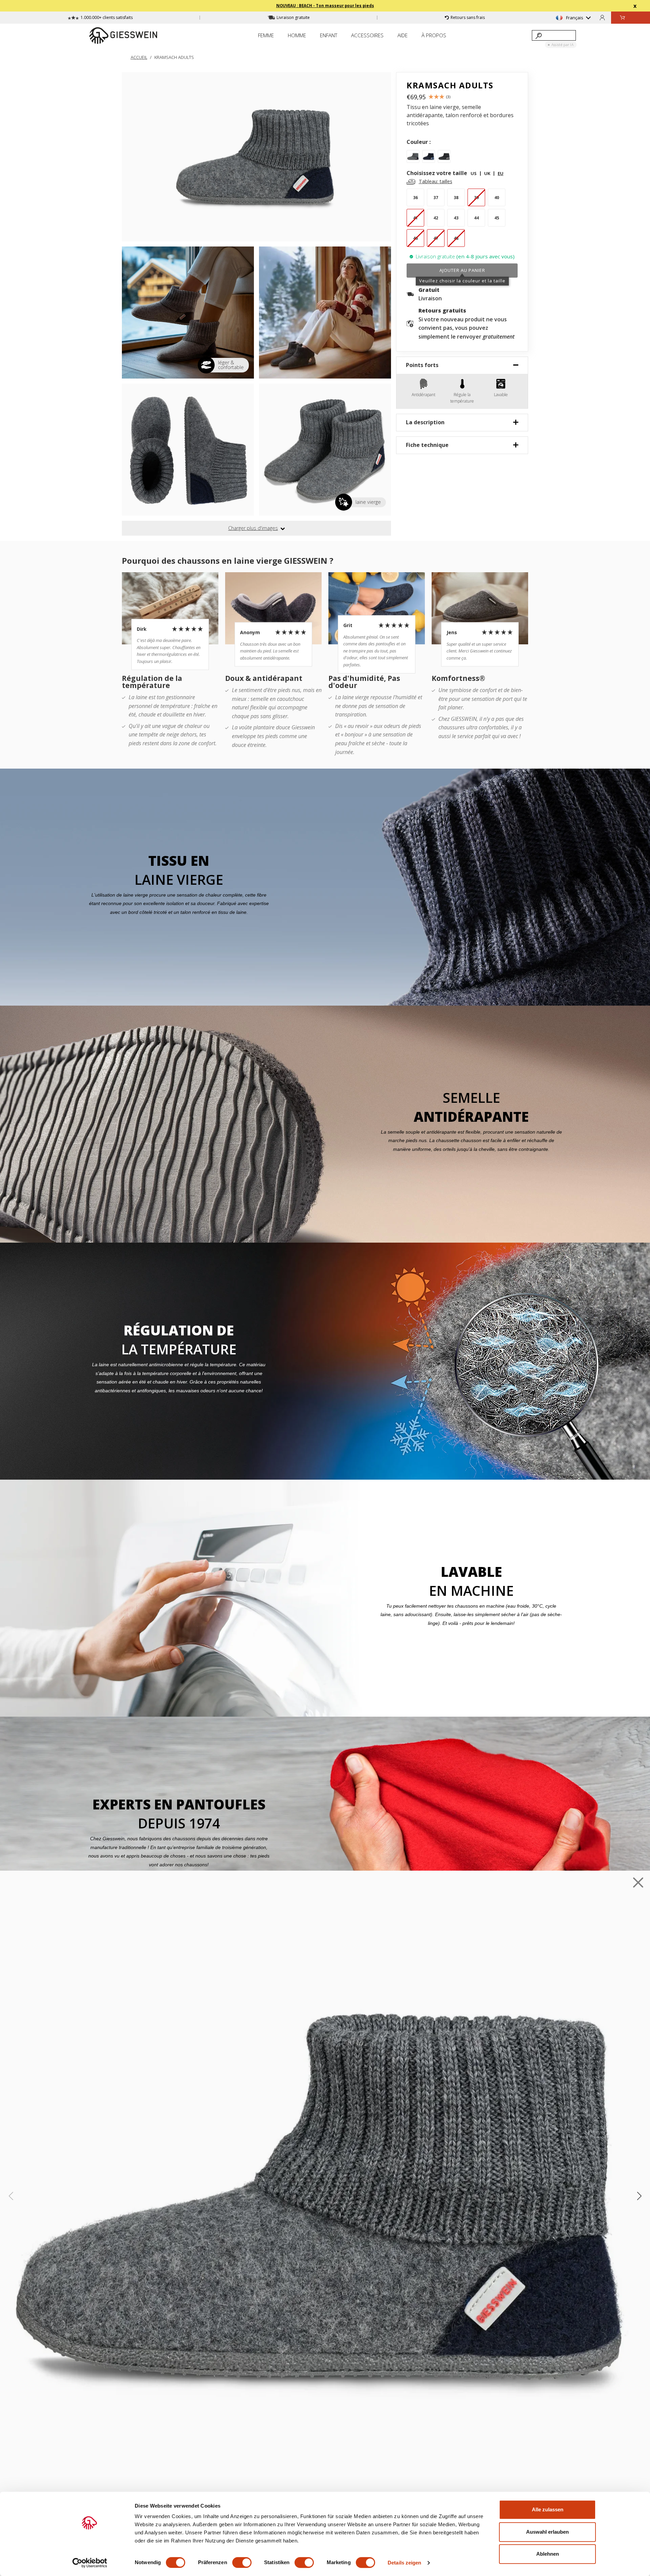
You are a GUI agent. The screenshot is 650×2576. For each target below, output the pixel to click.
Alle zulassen (548, 2509)
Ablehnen (548, 2554)
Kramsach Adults (174, 57)
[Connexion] (602, 17)
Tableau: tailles (436, 181)
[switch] (242, 2562)
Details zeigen (404, 2563)
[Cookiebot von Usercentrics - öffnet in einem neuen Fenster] (90, 2563)
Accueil (139, 57)
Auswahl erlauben (547, 2532)
